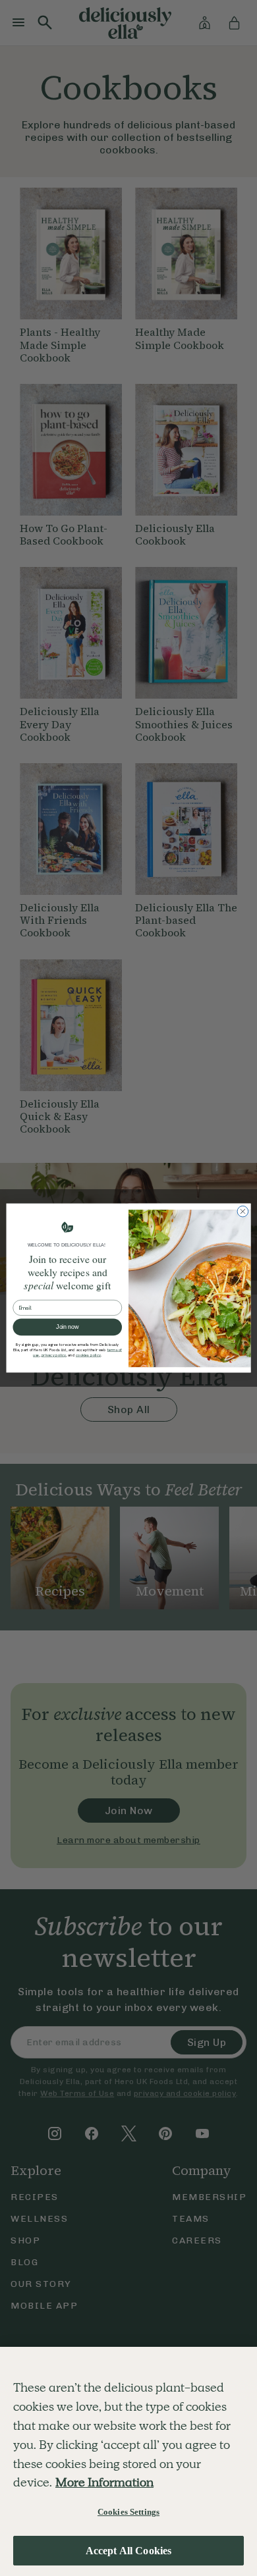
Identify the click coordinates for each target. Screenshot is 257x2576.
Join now (67, 1328)
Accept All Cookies (129, 2551)
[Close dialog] (243, 1211)
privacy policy (54, 1356)
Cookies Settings (128, 2512)
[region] (128, 2461)
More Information (104, 2482)
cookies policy (88, 1356)
